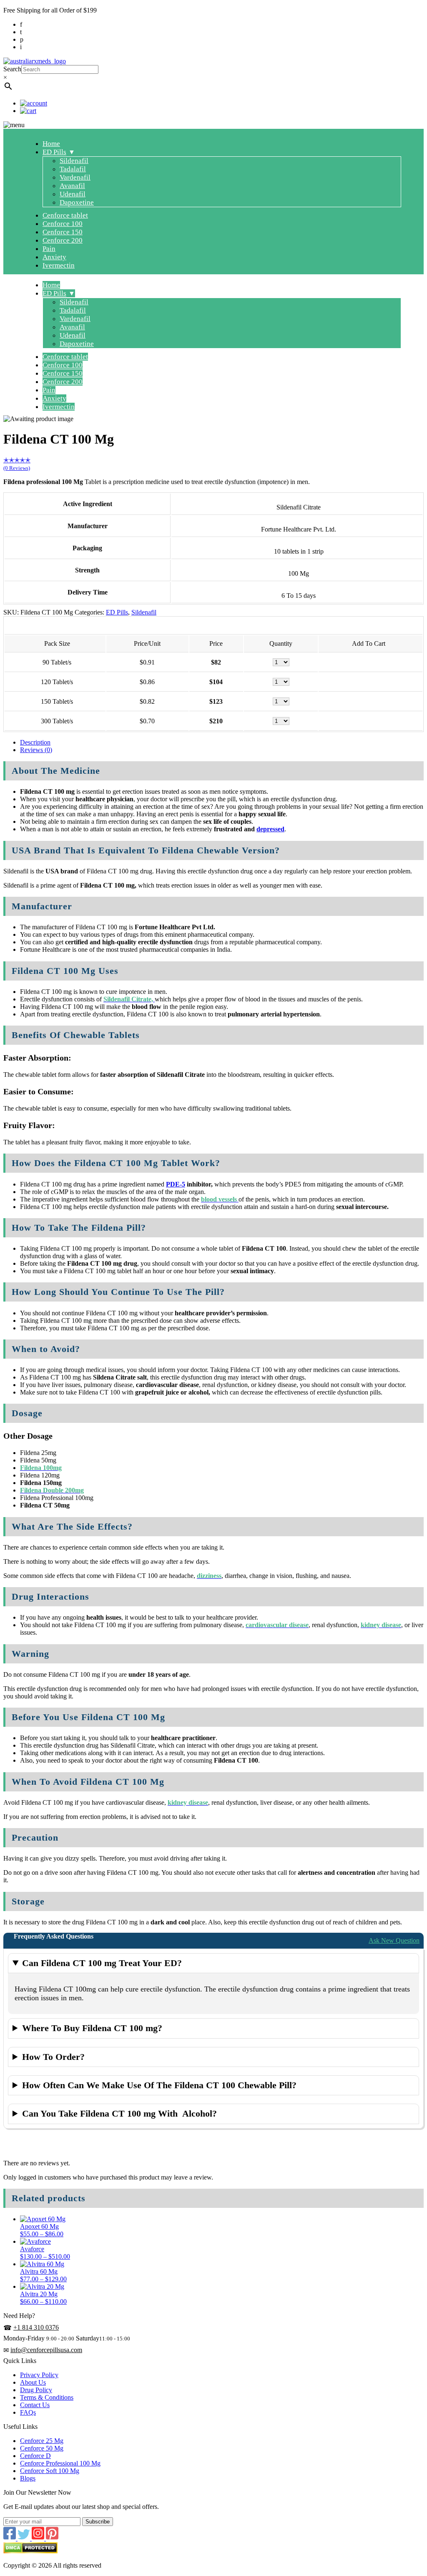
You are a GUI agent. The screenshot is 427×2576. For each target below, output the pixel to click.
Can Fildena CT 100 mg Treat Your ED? (102, 1963)
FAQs (28, 2412)
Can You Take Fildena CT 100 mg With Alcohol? (119, 2113)
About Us (33, 2382)
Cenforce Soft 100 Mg (50, 2471)
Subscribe (98, 2522)
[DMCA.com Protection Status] (30, 2551)
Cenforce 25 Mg (42, 2441)
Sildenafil (74, 161)
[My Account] (34, 103)
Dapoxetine (77, 202)
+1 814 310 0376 (36, 2327)
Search (12, 69)
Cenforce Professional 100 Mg (60, 2463)
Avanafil (72, 186)
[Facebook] (10, 2538)
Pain (49, 249)
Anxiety (54, 257)
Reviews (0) (36, 750)
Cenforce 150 (63, 232)
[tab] (222, 742)
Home (51, 144)
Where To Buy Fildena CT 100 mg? (92, 2028)
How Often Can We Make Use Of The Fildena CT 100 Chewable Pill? (159, 2085)
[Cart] (28, 111)
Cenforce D (35, 2456)
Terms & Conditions (47, 2397)
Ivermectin (59, 265)
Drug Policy (36, 2390)
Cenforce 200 (63, 240)
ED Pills (54, 152)
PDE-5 (176, 1184)
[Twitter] (25, 2538)
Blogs (28, 2478)
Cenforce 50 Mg (42, 2448)
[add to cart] (369, 662)
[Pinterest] (52, 2538)
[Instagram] (39, 2538)
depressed (270, 829)
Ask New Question (394, 1940)
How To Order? (53, 2057)
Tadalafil (73, 169)
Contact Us (35, 2405)
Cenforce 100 (63, 224)
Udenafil (73, 194)
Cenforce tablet (65, 215)
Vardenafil (75, 177)
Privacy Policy (39, 2375)
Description (35, 742)
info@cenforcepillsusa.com (46, 2350)
